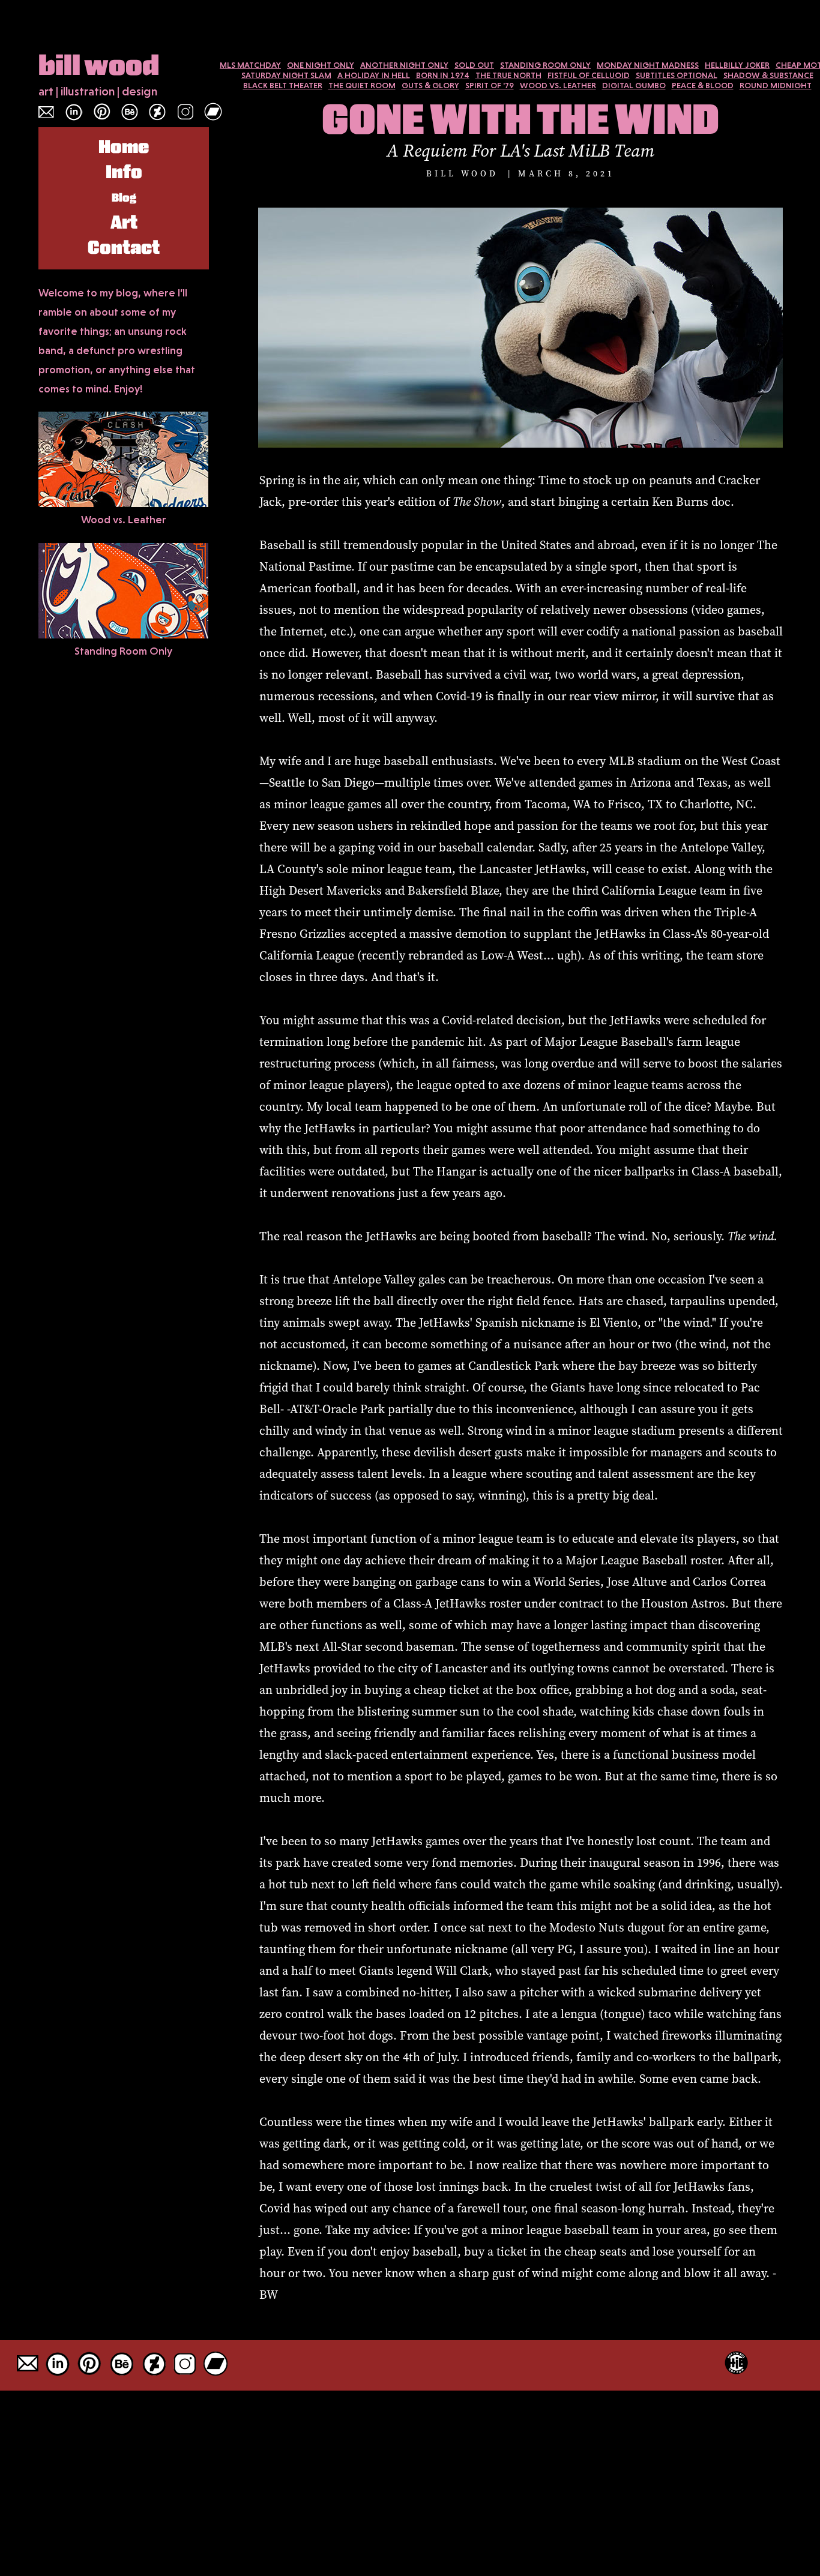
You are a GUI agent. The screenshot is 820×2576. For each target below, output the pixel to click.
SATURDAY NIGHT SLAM (286, 75)
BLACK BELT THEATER (283, 85)
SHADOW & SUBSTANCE (768, 75)
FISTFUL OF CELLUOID (589, 75)
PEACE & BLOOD (703, 85)
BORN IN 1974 (443, 75)
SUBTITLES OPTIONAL (677, 75)
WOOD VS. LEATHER (558, 85)
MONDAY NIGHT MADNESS (648, 65)
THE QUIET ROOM (362, 85)
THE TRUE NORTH (508, 75)
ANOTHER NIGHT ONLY (404, 65)
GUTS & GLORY (430, 85)
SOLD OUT (474, 65)
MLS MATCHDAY (250, 65)
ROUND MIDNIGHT (776, 85)
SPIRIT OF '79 (490, 85)
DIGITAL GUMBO (634, 85)
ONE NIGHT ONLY (321, 65)
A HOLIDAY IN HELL (374, 75)
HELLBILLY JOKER (737, 65)
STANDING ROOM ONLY (545, 65)
